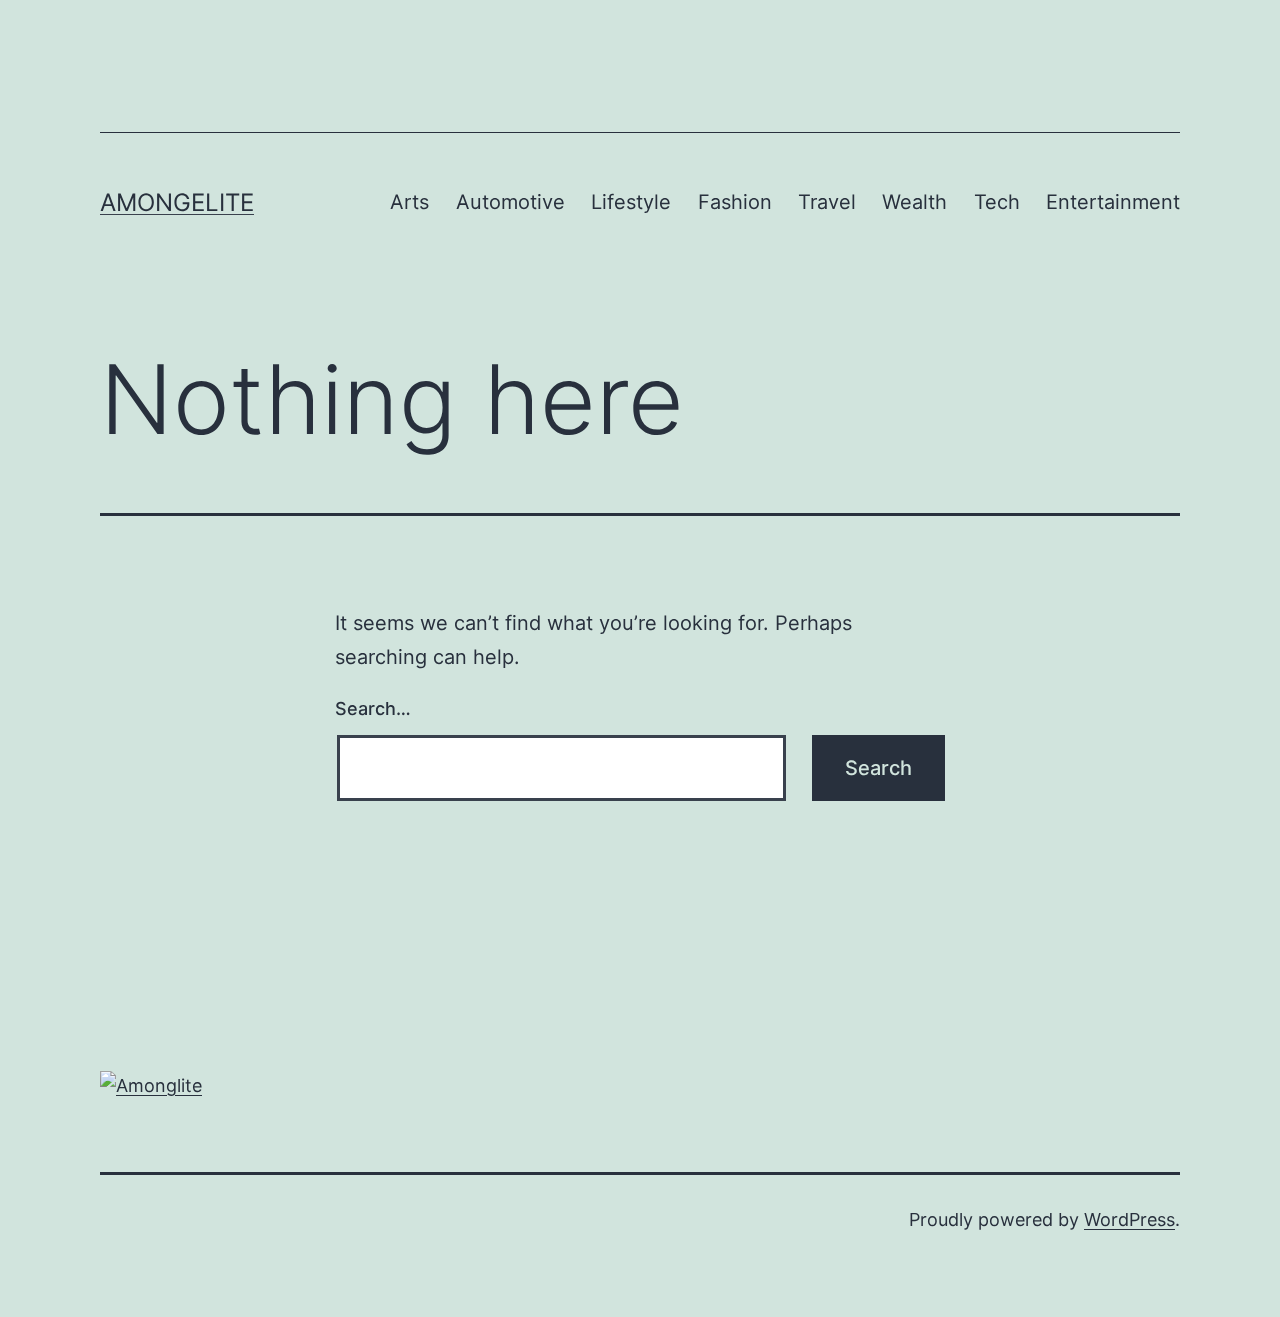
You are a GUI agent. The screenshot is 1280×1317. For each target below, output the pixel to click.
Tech (997, 202)
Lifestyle (631, 202)
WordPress (1129, 1219)
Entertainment (1113, 202)
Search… (373, 708)
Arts (409, 202)
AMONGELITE (177, 202)
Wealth (914, 202)
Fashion (735, 202)
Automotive (510, 202)
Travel (827, 202)
